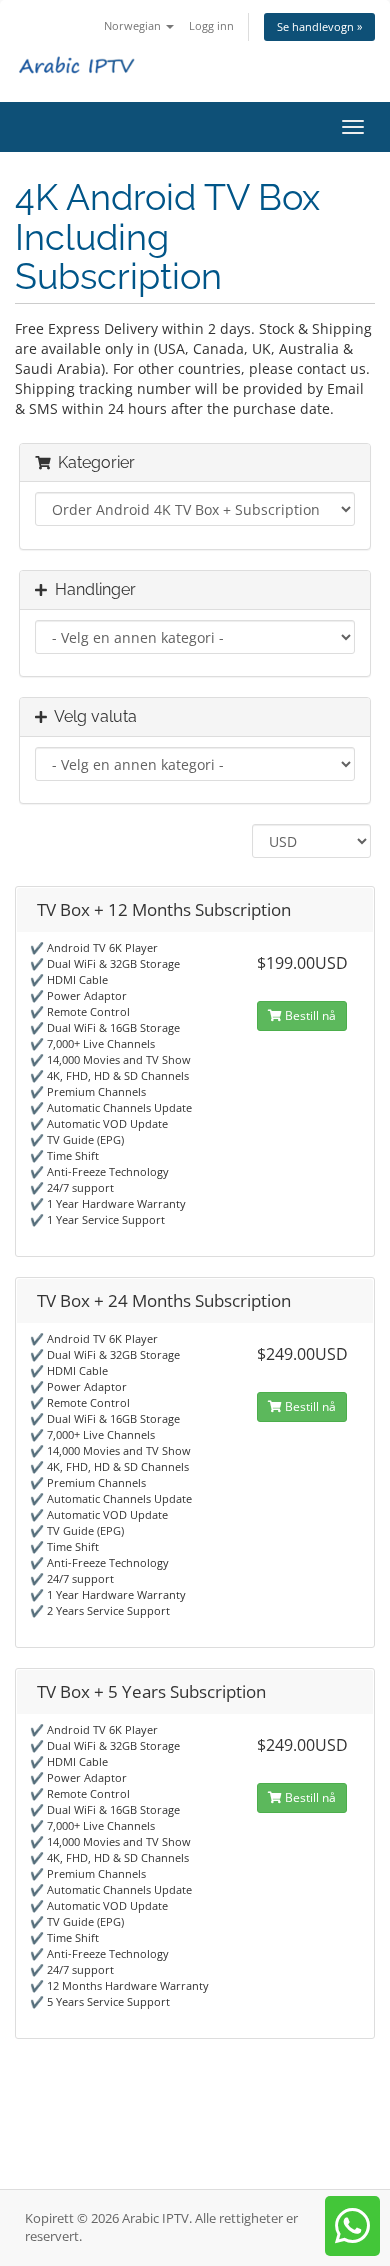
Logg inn (211, 25)
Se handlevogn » (319, 26)
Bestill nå (309, 1015)
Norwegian (134, 25)
